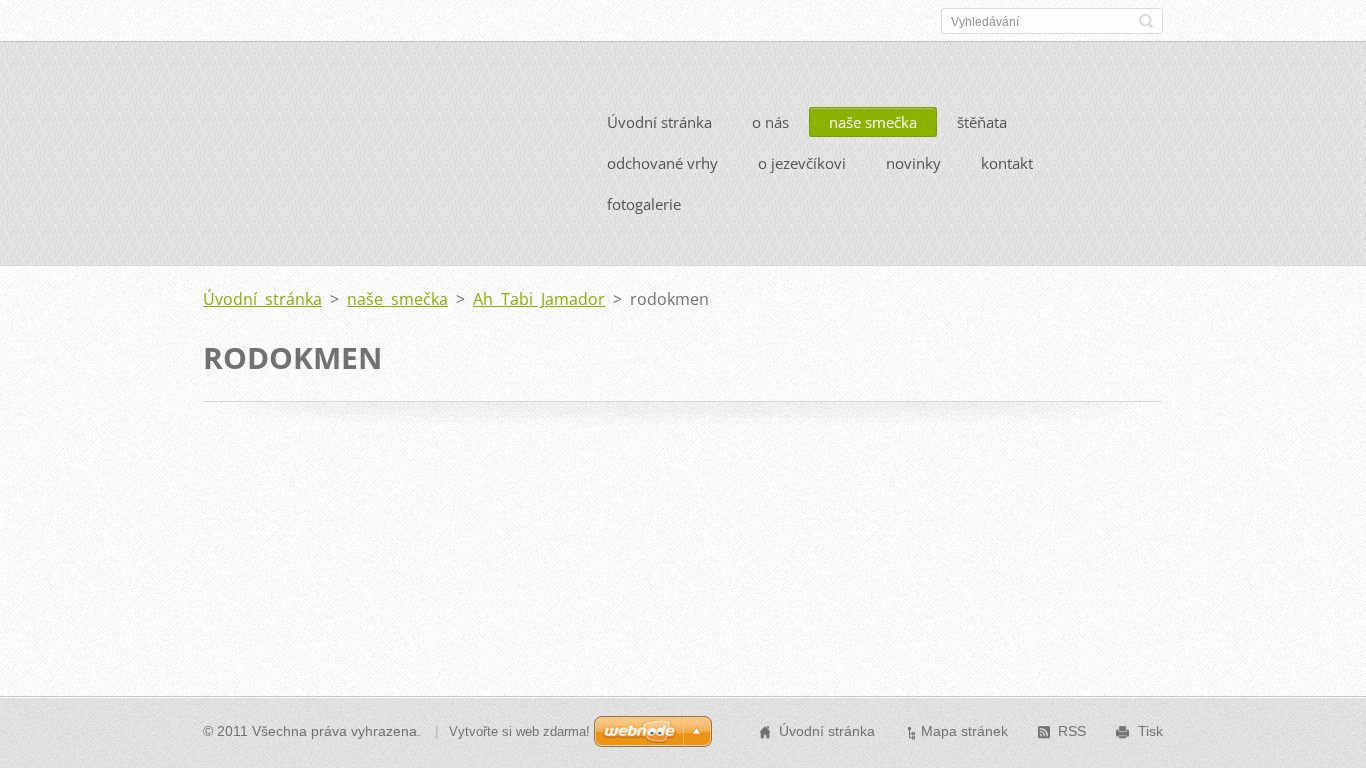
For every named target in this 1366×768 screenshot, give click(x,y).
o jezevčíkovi (802, 163)
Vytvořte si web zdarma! (519, 731)
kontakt (1007, 163)
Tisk (1150, 731)
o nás (770, 122)
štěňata (982, 122)
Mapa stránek (964, 731)
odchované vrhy (662, 163)
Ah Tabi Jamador (539, 299)
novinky (913, 163)
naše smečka (873, 122)
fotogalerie (644, 204)
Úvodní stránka (659, 122)
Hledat (1146, 21)
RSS (1072, 731)
